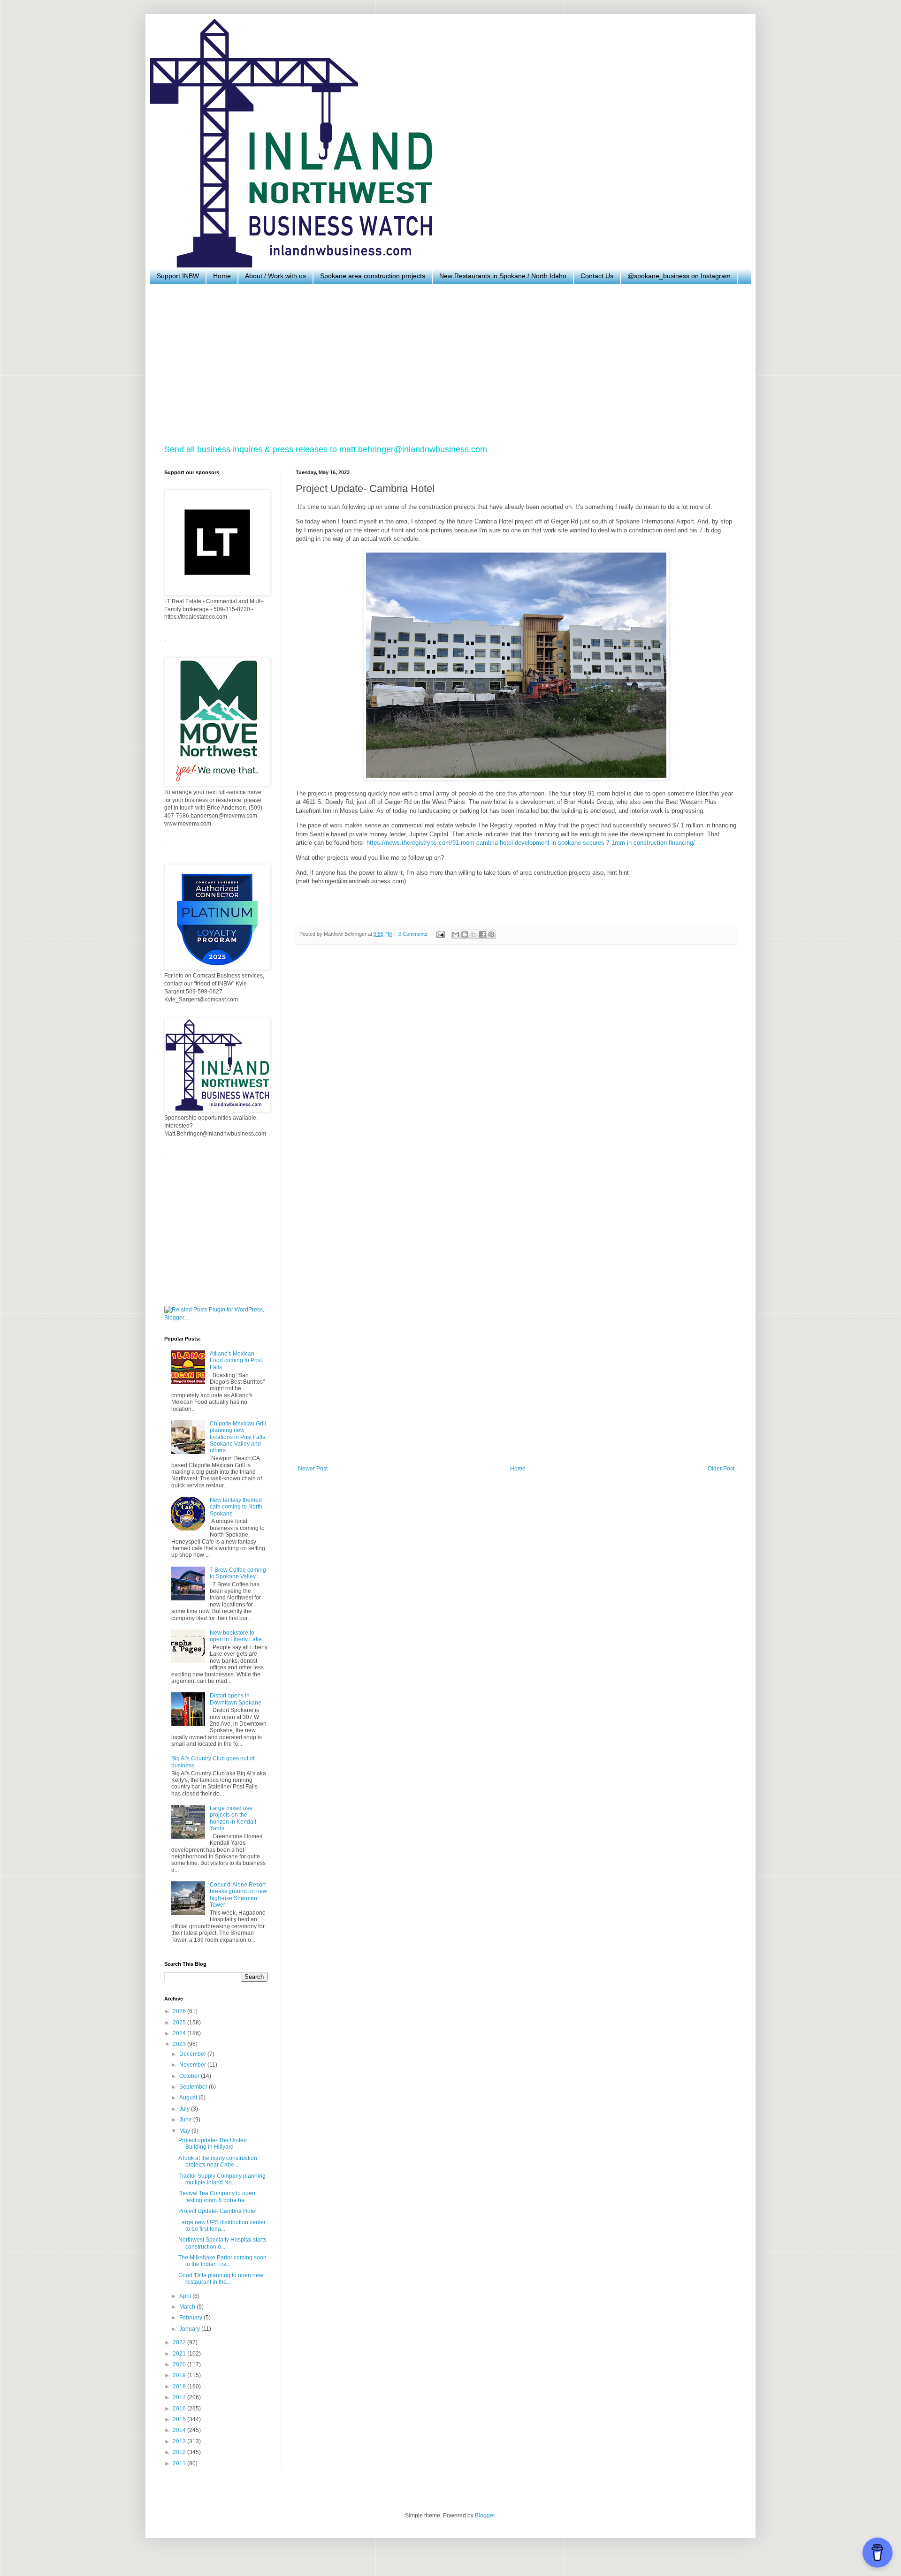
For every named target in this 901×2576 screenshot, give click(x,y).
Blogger (485, 2515)
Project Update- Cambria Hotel (218, 2211)
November (193, 2065)
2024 (180, 2033)
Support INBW (178, 276)
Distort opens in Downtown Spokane (236, 1699)
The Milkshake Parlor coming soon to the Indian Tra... (222, 2261)
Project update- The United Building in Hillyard (213, 2144)
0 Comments (413, 934)
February (191, 2318)
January (190, 2329)
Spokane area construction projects (373, 276)
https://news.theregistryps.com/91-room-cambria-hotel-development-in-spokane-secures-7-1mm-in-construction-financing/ (531, 843)
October (190, 2076)
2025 (180, 2023)
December (193, 2054)
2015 (180, 2419)
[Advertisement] (446, 364)
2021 (180, 2354)
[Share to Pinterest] (491, 934)
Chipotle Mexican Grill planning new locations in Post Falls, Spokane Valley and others (238, 1437)
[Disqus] (516, 1081)
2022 (180, 2342)
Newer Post (313, 1469)
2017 (180, 2397)
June (186, 2120)
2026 (180, 2011)
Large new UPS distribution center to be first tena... (222, 2226)
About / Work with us (275, 276)
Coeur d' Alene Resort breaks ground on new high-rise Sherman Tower (238, 1895)
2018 (180, 2387)
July (185, 2109)
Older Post (721, 1469)
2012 (180, 2452)
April (186, 2296)
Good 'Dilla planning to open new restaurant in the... (221, 2279)
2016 (180, 2409)
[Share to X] (473, 934)
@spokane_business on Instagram (679, 276)
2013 (180, 2441)
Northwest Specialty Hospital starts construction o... (222, 2243)
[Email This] (456, 934)
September (194, 2087)
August (189, 2098)
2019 (180, 2375)
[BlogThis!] (465, 934)
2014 (180, 2430)
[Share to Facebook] (482, 934)
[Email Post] (440, 934)
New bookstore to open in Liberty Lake (236, 1636)
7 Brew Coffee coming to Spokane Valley (238, 1573)
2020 (180, 2364)
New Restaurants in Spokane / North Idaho (503, 276)
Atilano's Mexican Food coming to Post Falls (236, 1360)
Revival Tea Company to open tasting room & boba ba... (217, 2197)
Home (222, 276)
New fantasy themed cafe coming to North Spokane (236, 1507)
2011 (180, 2463)
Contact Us (597, 276)
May (185, 2131)
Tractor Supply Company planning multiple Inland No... (222, 2179)
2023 (180, 2044)
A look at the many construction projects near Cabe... (218, 2161)
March (188, 2307)
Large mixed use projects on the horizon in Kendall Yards (233, 1818)
